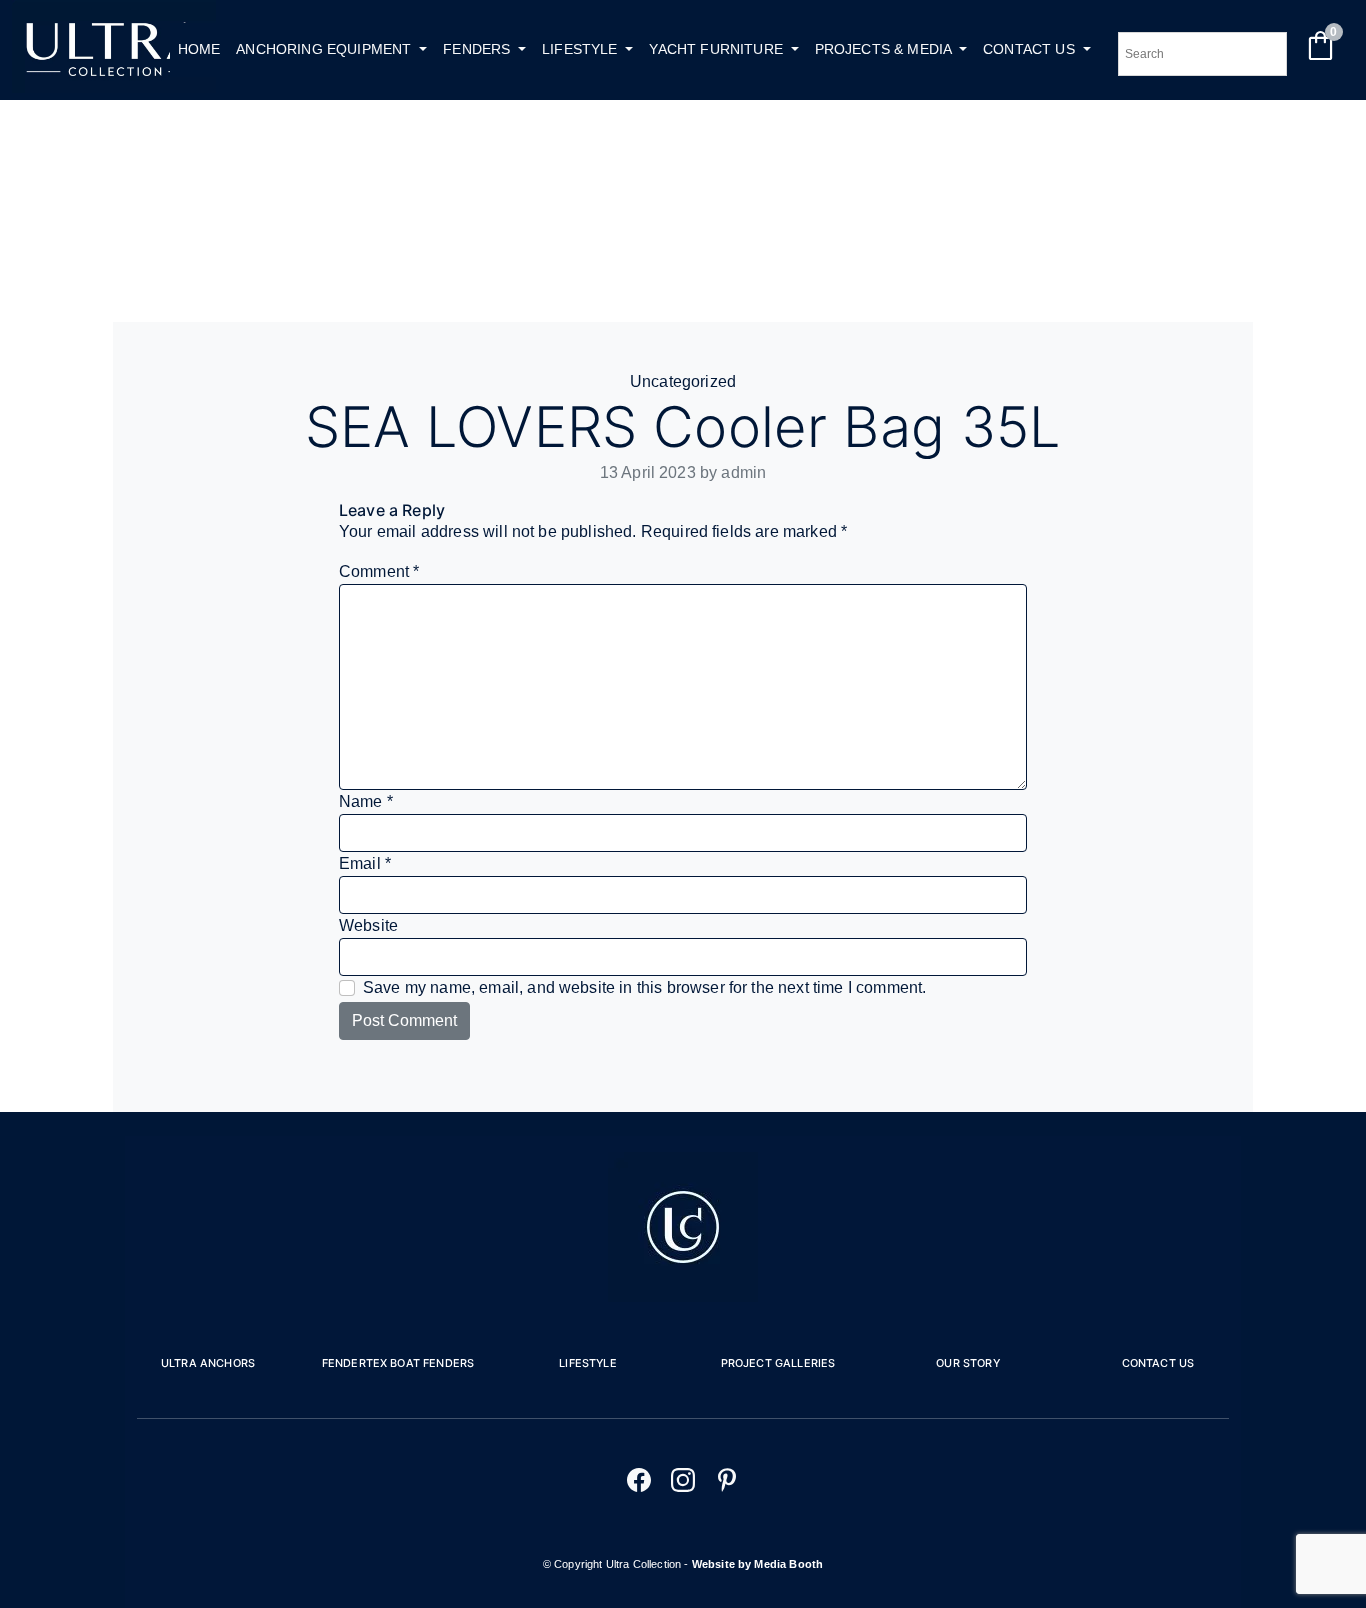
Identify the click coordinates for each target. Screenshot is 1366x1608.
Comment (379, 571)
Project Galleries (778, 1363)
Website (368, 925)
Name (366, 801)
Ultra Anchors (208, 1363)
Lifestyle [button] (582, 49)
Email (365, 863)
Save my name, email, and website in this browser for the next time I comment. (644, 987)
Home (199, 49)
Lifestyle (587, 1363)
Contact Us (1158, 1363)
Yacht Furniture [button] (718, 49)
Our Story (967, 1363)
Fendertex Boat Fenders (398, 1363)
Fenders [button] (478, 49)
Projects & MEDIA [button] (885, 49)
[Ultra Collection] (114, 87)
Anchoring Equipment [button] (325, 49)
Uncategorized (683, 381)
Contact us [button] (1031, 49)
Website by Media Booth (758, 1564)
